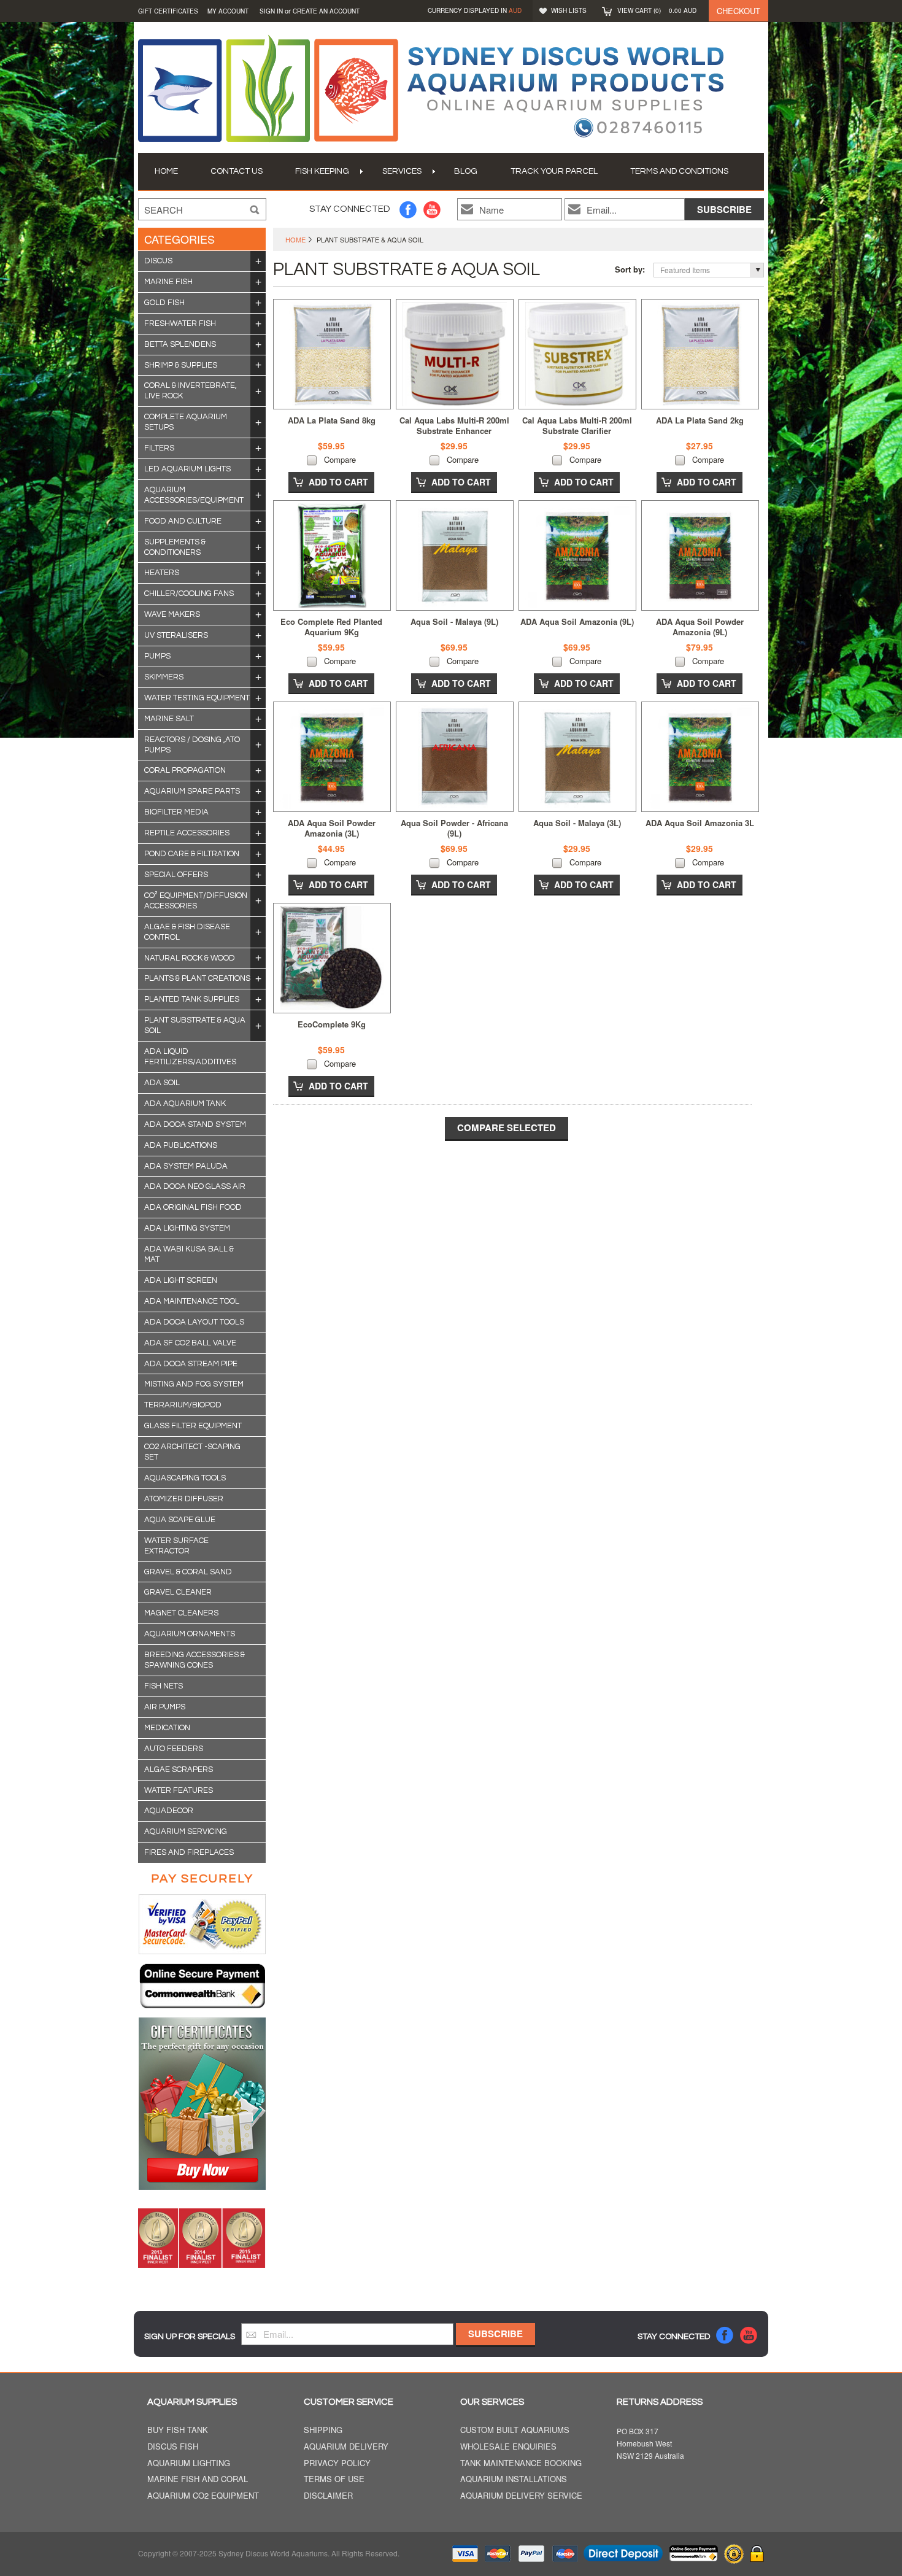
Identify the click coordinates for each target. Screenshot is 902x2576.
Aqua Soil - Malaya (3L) (577, 823)
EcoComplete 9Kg (332, 1024)
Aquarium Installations (514, 2479)
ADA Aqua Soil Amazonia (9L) (577, 621)
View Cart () (657, 10)
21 (258, 469)
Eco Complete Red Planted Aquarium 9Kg (331, 627)
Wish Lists (569, 10)
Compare (340, 459)
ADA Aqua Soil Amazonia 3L (700, 823)
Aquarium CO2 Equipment (203, 2496)
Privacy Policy (337, 2463)
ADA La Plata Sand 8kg (332, 420)
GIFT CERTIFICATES (168, 11)
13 (258, 391)
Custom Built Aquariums (515, 2430)
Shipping (323, 2430)
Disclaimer (328, 2496)
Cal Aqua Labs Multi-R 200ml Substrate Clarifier (577, 425)
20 (258, 282)
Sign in (271, 11)
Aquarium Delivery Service (521, 2496)
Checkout (738, 11)
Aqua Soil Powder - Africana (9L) (454, 828)
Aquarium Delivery (346, 2447)
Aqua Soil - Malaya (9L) (454, 621)
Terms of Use (334, 2479)
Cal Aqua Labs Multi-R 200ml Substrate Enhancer (454, 425)
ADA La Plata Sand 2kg (700, 420)
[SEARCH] (255, 210)
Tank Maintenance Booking (521, 2463)
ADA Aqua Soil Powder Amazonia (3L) (332, 828)
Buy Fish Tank (178, 2430)
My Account (228, 11)
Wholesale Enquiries (508, 2447)
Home (295, 239)
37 (258, 422)
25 (258, 448)
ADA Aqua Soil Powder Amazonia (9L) (700, 627)
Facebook (408, 210)
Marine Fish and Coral (198, 2479)
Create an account (326, 11)
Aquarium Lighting (189, 2463)
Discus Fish (173, 2447)
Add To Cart (338, 482)
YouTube (432, 210)
